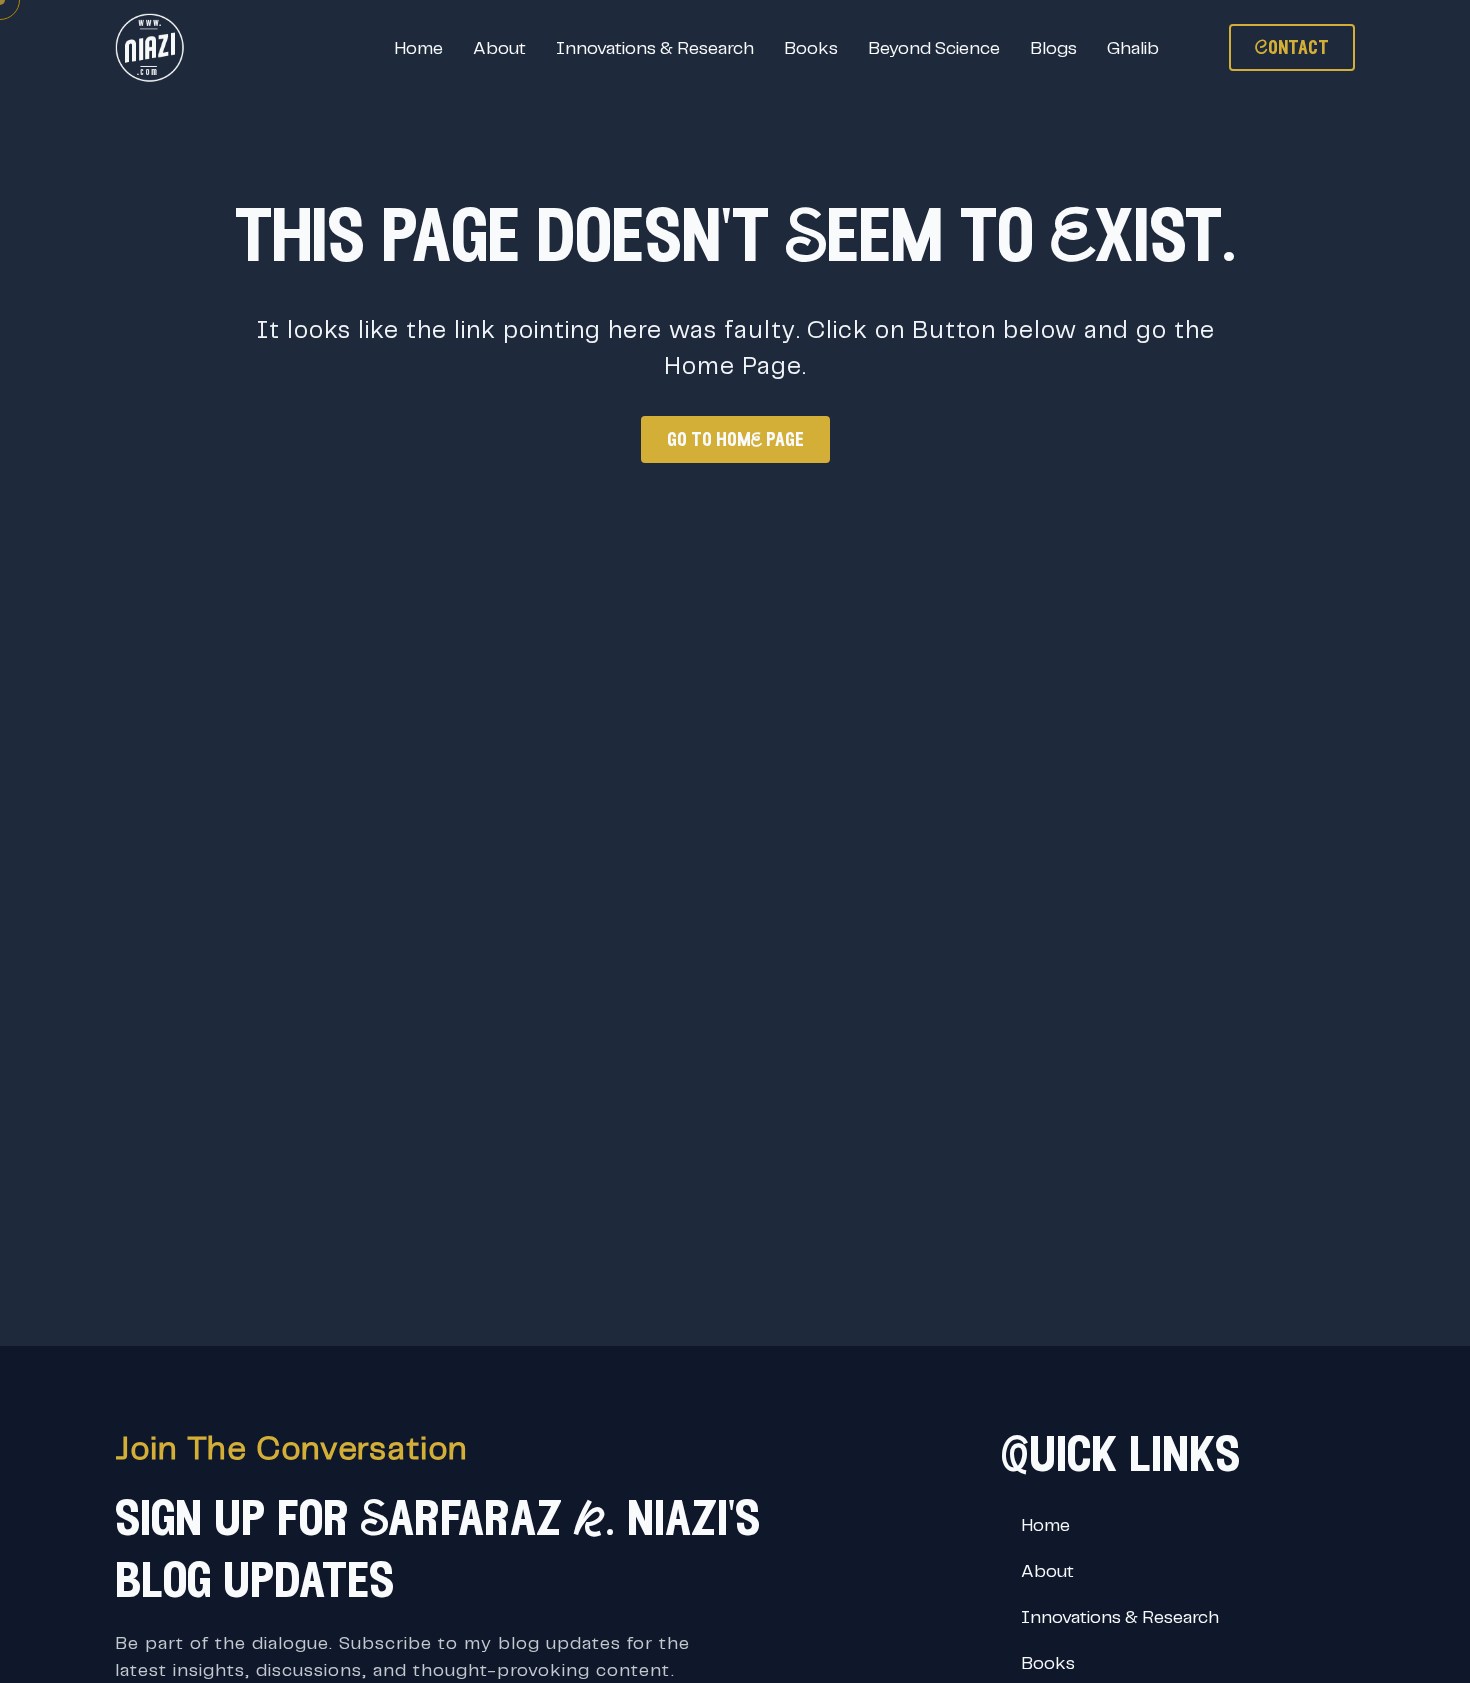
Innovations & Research (655, 47)
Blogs (1053, 47)
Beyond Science (934, 47)
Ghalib (1133, 47)
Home (418, 47)
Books (811, 47)
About (499, 47)
